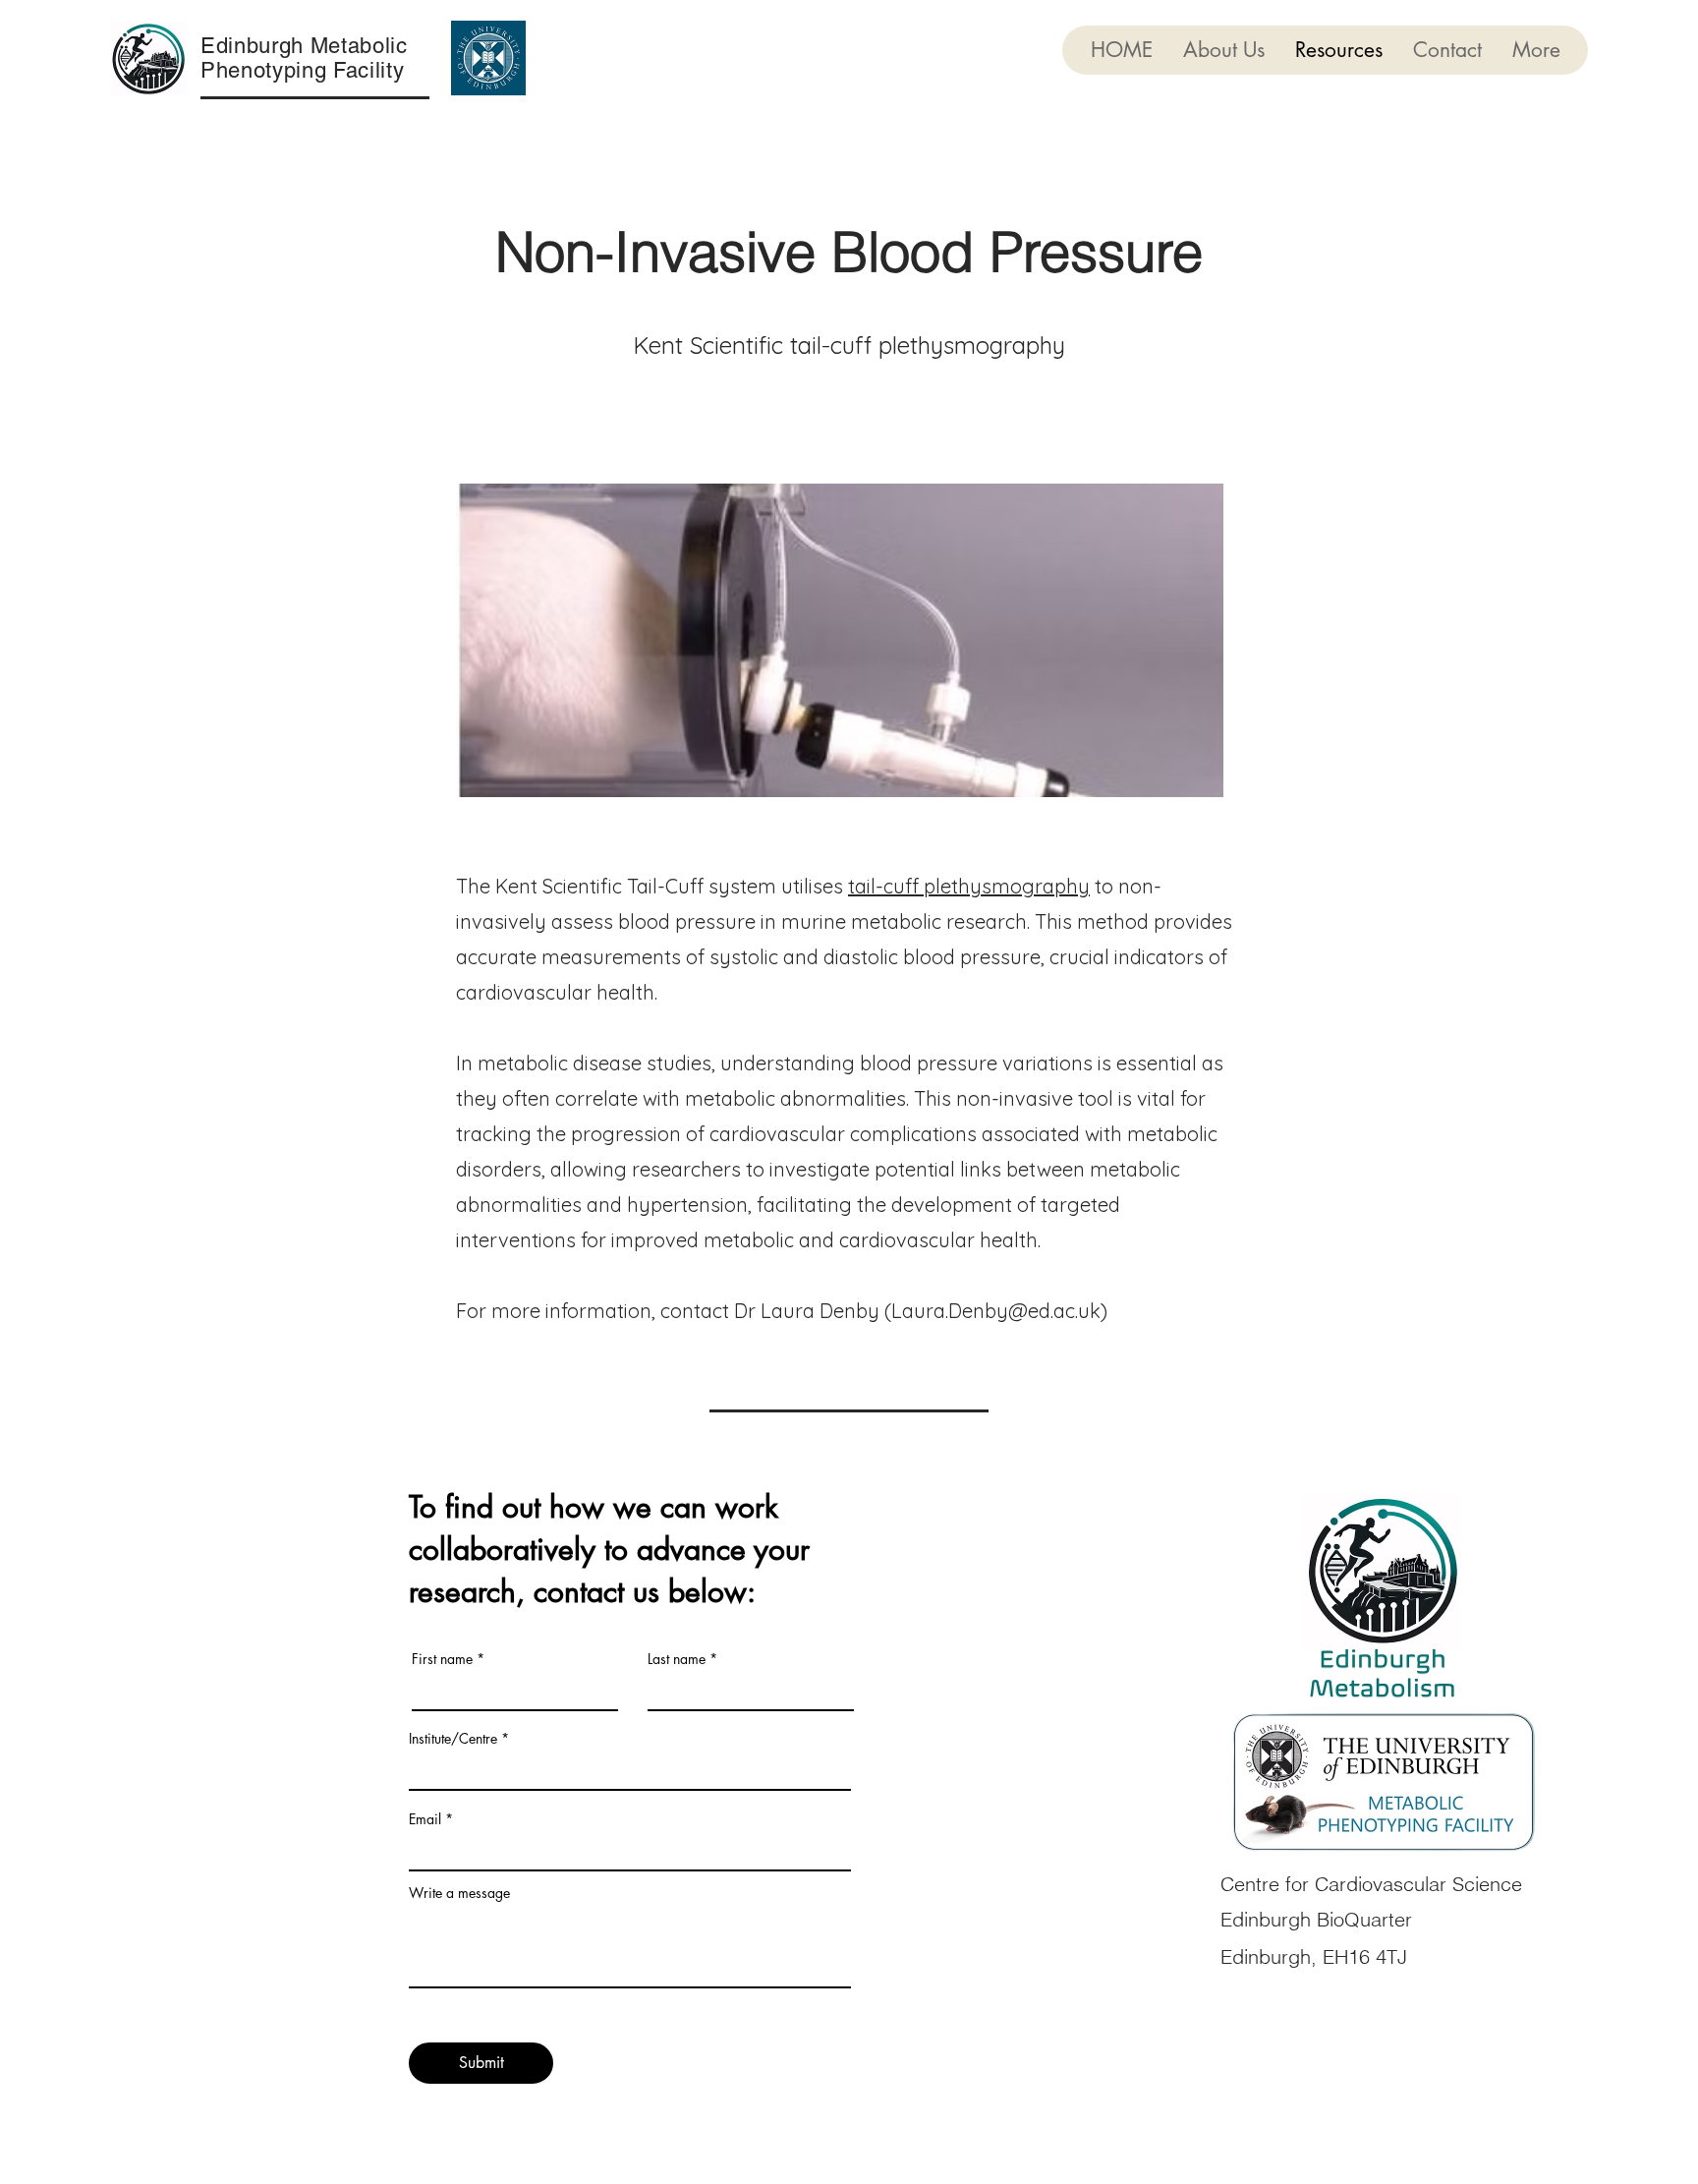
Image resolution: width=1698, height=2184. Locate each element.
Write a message (459, 1893)
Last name (677, 1659)
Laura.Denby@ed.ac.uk (996, 1311)
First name (442, 1659)
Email (425, 1819)
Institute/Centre (453, 1739)
